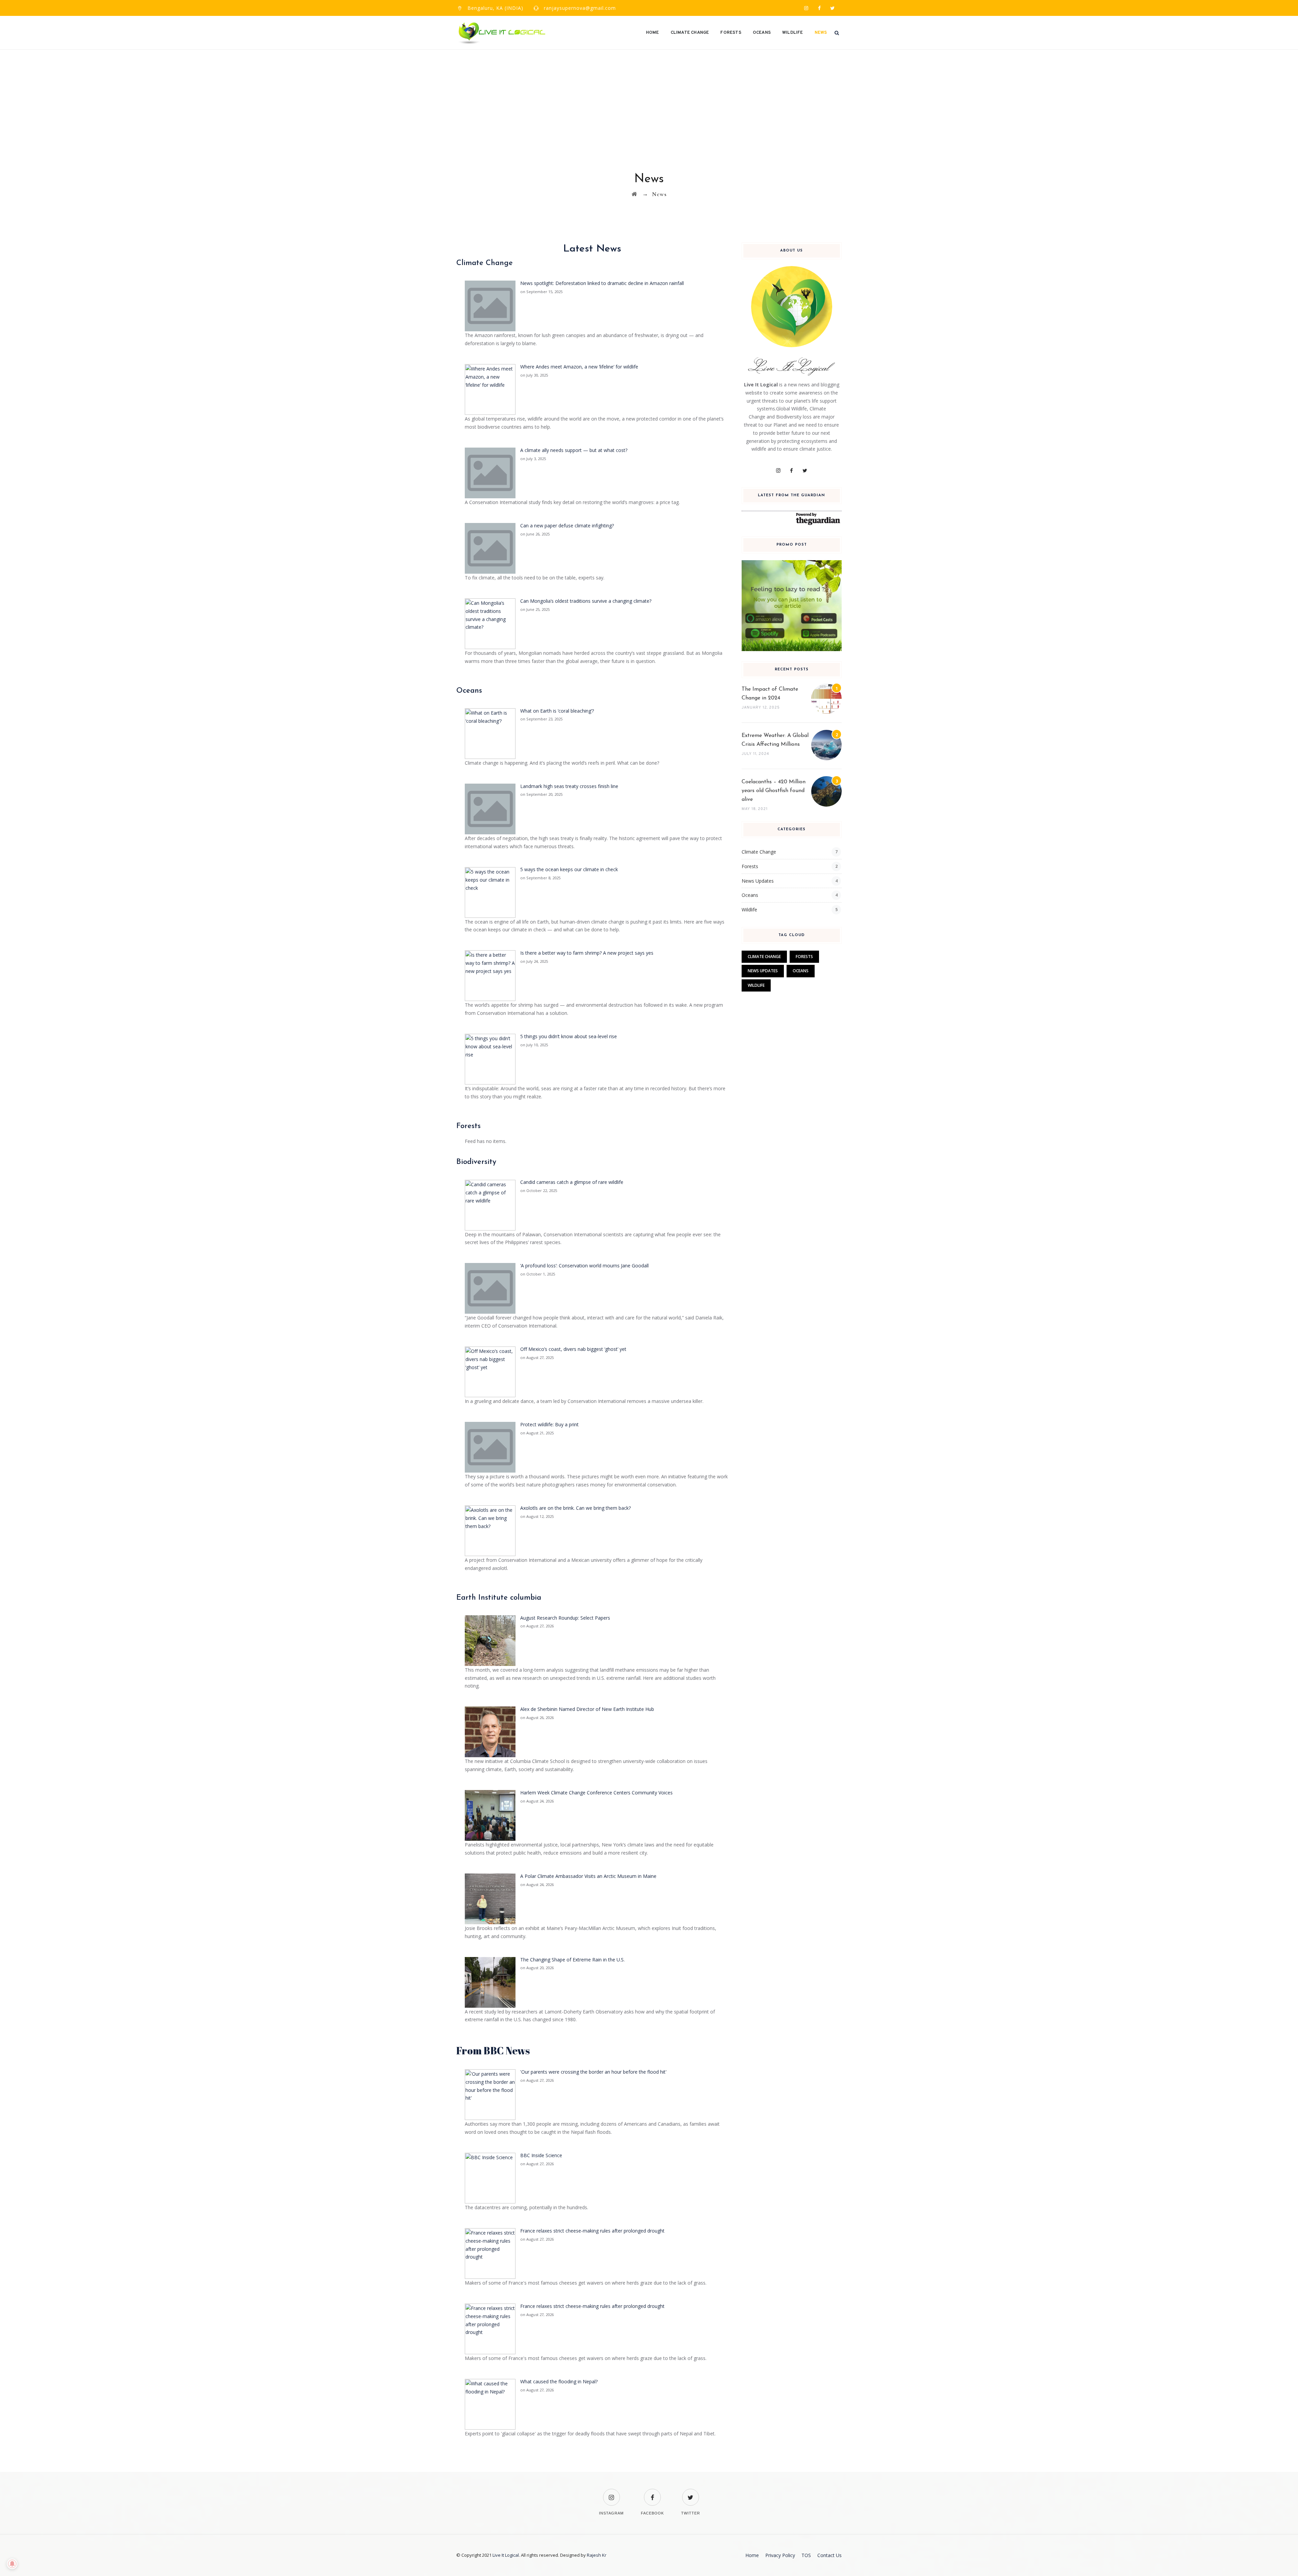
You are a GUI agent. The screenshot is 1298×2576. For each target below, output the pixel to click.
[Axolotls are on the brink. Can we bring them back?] (490, 1530)
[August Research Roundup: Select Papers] (490, 1640)
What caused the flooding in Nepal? (559, 2381)
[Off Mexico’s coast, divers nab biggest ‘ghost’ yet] (490, 1371)
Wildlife (793, 33)
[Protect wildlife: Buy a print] (490, 1447)
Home (653, 33)
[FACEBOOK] (652, 2493)
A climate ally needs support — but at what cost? (574, 450)
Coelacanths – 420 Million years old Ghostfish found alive (774, 791)
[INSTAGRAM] (611, 2493)
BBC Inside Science (541, 2155)
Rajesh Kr (597, 2555)
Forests (731, 33)
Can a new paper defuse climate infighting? (567, 526)
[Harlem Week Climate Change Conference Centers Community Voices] (490, 1815)
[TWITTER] (691, 2493)
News (821, 33)
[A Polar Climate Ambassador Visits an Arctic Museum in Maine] (490, 1898)
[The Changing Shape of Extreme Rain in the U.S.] (490, 1982)
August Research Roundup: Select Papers (565, 1618)
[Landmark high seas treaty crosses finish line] (490, 808)
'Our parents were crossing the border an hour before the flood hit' (593, 2072)
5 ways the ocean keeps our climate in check (569, 869)
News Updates (758, 881)
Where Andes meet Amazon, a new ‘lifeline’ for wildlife (579, 367)
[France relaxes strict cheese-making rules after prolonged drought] (490, 2253)
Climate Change (690, 33)
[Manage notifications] (12, 2564)
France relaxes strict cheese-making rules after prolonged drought (592, 2231)
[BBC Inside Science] (490, 2178)
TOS (806, 2555)
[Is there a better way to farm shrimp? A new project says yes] (490, 975)
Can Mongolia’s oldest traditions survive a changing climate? (586, 601)
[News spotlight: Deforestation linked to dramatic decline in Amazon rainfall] (490, 305)
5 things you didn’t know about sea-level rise (569, 1036)
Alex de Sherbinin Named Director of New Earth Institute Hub (587, 1709)
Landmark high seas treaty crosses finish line (569, 786)
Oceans (762, 33)
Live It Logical (506, 2555)
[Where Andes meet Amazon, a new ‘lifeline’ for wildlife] (490, 389)
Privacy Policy (780, 2555)
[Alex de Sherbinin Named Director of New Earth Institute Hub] (490, 1731)
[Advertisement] (649, 101)
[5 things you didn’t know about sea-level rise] (490, 1059)
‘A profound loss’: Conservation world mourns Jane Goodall (584, 1266)
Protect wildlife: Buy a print (549, 1424)
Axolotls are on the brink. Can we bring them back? (575, 1508)
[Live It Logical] (502, 33)
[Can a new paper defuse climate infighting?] (490, 548)
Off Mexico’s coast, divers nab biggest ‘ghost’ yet (573, 1349)
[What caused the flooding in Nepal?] (490, 2404)
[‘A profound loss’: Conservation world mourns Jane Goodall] (490, 1288)
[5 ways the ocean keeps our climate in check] (490, 892)
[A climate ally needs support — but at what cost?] (490, 472)
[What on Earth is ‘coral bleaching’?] (490, 733)
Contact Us (830, 2555)
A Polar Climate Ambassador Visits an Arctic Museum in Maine (588, 1876)
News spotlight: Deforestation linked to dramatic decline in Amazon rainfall (602, 283)
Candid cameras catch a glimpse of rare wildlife (572, 1182)
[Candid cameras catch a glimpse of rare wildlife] (490, 1204)
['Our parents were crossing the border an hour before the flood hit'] (490, 2094)
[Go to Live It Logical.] (634, 194)
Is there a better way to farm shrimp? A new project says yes (587, 953)
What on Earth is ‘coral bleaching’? (557, 711)
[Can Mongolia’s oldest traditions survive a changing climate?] (490, 623)
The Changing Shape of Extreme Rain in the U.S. (572, 1960)
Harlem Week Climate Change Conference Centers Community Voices (596, 1793)
